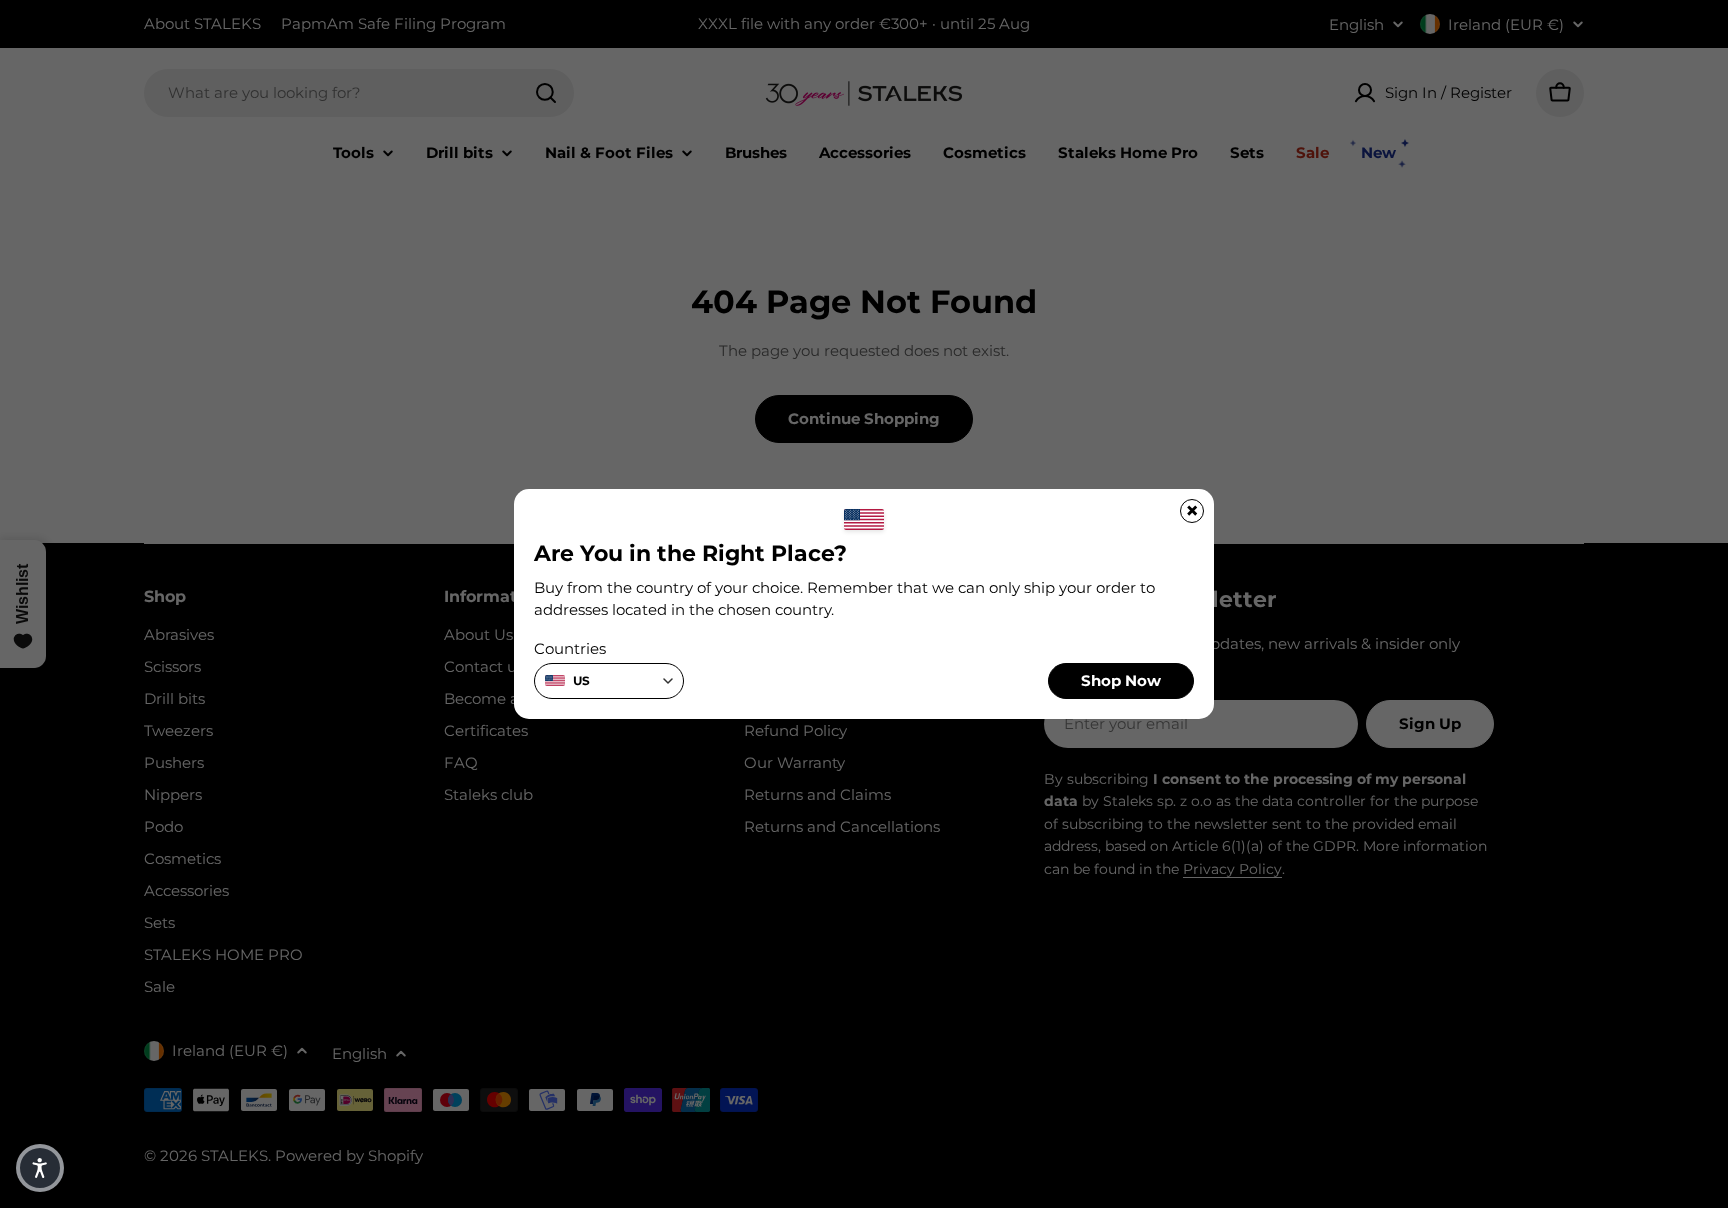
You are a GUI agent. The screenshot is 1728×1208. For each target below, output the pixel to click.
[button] (40, 1168)
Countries (570, 648)
